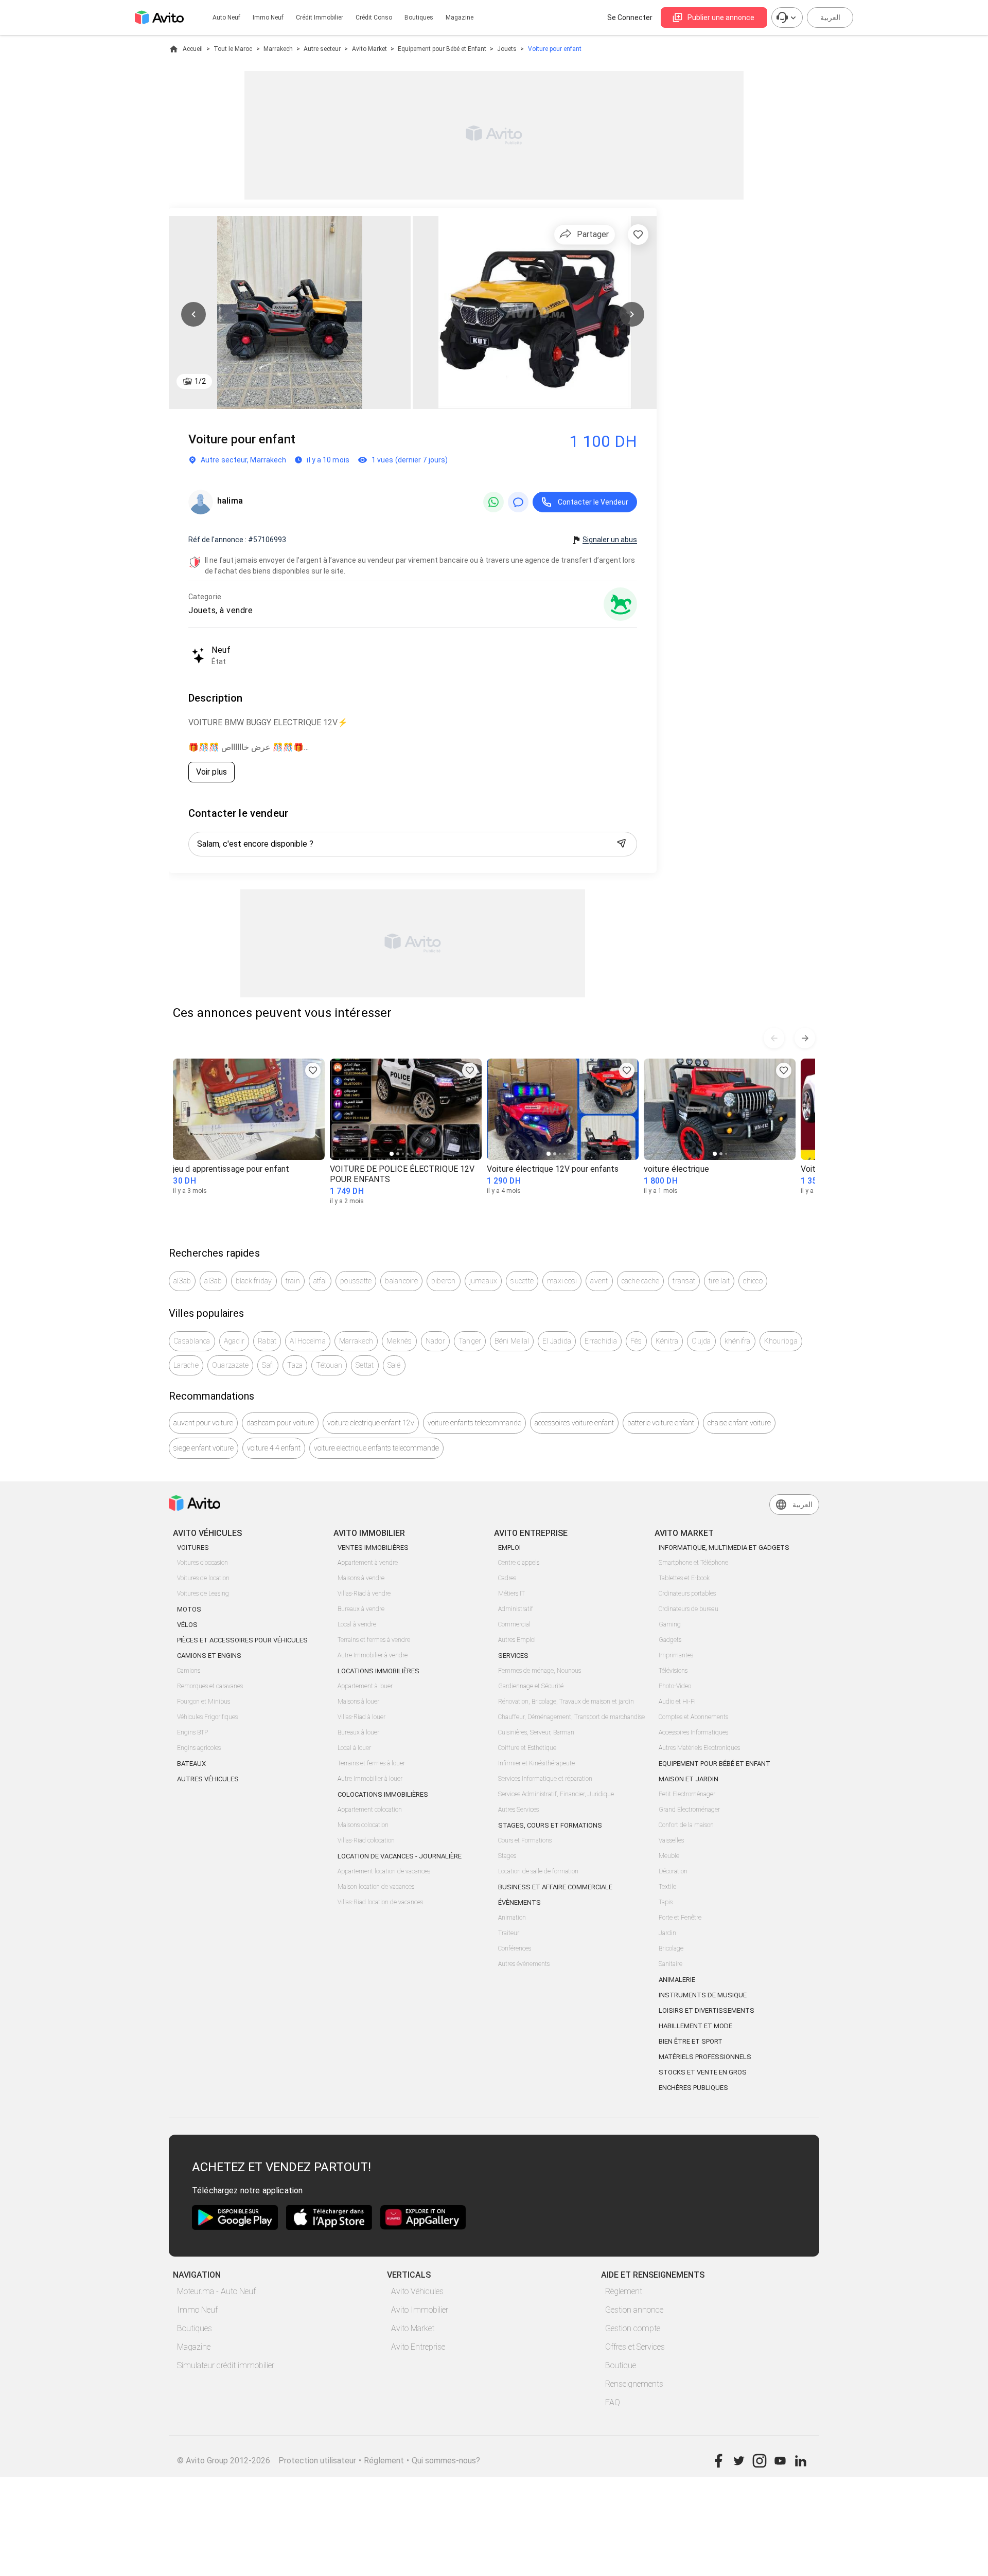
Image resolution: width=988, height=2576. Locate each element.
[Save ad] (313, 1070)
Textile (667, 1887)
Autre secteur (322, 49)
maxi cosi (562, 1281)
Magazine (460, 17)
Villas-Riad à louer (361, 1717)
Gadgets (670, 1640)
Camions (189, 1671)
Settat (365, 1365)
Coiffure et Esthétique (527, 1748)
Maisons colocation (363, 1825)
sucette (522, 1281)
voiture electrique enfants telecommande (376, 1448)
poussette (356, 1281)
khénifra (738, 1341)
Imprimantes (676, 1655)
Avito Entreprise (418, 2347)
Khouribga (781, 1341)
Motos (189, 1609)
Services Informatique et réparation (545, 1779)
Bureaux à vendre (361, 1609)
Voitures (193, 1548)
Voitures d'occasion (202, 1563)
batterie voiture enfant (661, 1423)
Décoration (673, 1871)
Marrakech (278, 49)
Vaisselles (671, 1840)
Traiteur (509, 1933)
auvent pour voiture (203, 1423)
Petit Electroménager (687, 1794)
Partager (593, 234)
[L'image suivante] (632, 314)
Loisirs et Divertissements (707, 2010)
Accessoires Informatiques (693, 1732)
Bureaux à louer (358, 1732)
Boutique (621, 2365)
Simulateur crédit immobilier (226, 2365)
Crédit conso (374, 17)
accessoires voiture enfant (574, 1423)
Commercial (514, 1624)
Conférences (515, 1948)
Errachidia (601, 1341)
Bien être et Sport (691, 2041)
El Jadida (557, 1341)
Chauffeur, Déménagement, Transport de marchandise (571, 1717)
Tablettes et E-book (684, 1578)
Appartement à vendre (368, 1563)
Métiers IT (511, 1594)
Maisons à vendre (361, 1578)
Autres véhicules (208, 1779)
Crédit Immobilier (320, 17)
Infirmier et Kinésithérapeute (536, 1763)
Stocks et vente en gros (703, 2072)
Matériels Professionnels (705, 2057)
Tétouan (329, 1365)
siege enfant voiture (204, 1448)
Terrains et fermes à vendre (374, 1640)
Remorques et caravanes (210, 1686)
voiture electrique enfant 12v (371, 1423)
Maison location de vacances (376, 1887)
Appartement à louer (365, 1686)
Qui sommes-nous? (446, 2461)
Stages (507, 1856)
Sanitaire (671, 1964)
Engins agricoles (199, 1748)
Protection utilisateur (317, 2461)
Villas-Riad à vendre (364, 1594)
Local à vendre (357, 1624)
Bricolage (671, 1948)
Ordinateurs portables (687, 1594)
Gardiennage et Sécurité (531, 1686)
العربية (830, 17)
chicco (753, 1281)
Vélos (187, 1625)
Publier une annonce (721, 17)
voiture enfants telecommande (474, 1423)
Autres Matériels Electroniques (699, 1748)
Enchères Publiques (693, 2088)
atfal (320, 1281)
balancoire (401, 1281)
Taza (295, 1365)
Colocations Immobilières (383, 1794)
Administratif (516, 1609)
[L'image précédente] (193, 314)
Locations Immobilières (378, 1671)
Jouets (507, 49)
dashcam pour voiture (280, 1423)
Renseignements (634, 2384)
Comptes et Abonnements (693, 1717)
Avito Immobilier (420, 2310)
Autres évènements (524, 1964)
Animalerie (677, 1980)
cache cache (641, 1281)
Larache (186, 1365)
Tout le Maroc (233, 49)
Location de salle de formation (538, 1871)
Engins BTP (192, 1732)
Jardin (667, 1933)
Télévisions (673, 1671)
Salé (394, 1365)
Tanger (470, 1341)
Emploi (509, 1548)
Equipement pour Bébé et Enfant (442, 49)
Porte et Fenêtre (680, 1918)
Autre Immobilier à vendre (373, 1655)
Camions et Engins (209, 1656)
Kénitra (667, 1341)
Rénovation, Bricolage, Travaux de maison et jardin (566, 1702)
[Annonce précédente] (774, 1038)
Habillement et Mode (695, 2026)
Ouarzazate (231, 1365)
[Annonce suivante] (805, 1038)
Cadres (507, 1578)
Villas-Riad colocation (366, 1840)
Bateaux (191, 1764)
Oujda (701, 1341)
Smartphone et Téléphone (693, 1563)
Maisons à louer (358, 1702)
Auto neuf (226, 17)
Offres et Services (635, 2347)
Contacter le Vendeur (593, 502)
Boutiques (419, 17)
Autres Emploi (517, 1640)
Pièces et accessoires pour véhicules (242, 1640)
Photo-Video (675, 1686)
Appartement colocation (370, 1810)
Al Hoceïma (308, 1341)
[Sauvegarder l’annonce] (638, 235)
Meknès (399, 1341)
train (293, 1281)
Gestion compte (633, 2328)
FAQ (613, 2402)
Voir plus (211, 772)
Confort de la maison (686, 1825)
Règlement (624, 2291)
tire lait (719, 1281)
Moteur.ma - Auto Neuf (216, 2291)
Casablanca (192, 1341)
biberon (444, 1281)
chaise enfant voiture (739, 1423)
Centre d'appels (519, 1563)
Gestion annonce (634, 2310)
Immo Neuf (197, 2310)
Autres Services (518, 1810)
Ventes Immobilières (373, 1548)
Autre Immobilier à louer (370, 1779)
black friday (254, 1281)
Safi (268, 1365)
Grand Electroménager (689, 1810)
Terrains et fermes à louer (371, 1763)
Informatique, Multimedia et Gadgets (724, 1548)
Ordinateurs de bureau (689, 1609)
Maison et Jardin (689, 1779)
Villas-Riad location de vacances (380, 1902)
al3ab (182, 1281)
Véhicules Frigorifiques (207, 1717)
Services (513, 1656)
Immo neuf (268, 17)
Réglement (384, 2461)
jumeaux (483, 1281)
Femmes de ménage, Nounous (540, 1671)
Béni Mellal (512, 1341)
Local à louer (354, 1748)
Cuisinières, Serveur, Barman (536, 1732)
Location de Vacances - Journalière (400, 1856)
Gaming (670, 1624)
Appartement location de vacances (384, 1871)
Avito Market (369, 49)
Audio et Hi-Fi (677, 1702)
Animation (512, 1918)
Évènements (519, 1902)
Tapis (666, 1902)
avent (599, 1281)
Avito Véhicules (417, 2291)
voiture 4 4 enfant (274, 1448)
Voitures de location (203, 1578)
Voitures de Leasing (203, 1594)
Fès (636, 1341)
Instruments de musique (703, 1995)
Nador (435, 1341)
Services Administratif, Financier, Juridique (556, 1794)
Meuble (669, 1856)
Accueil (193, 49)
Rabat (267, 1341)
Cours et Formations (525, 1840)
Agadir (234, 1341)
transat (684, 1281)
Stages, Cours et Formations (550, 1825)
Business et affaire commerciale (555, 1887)
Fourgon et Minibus (204, 1702)
